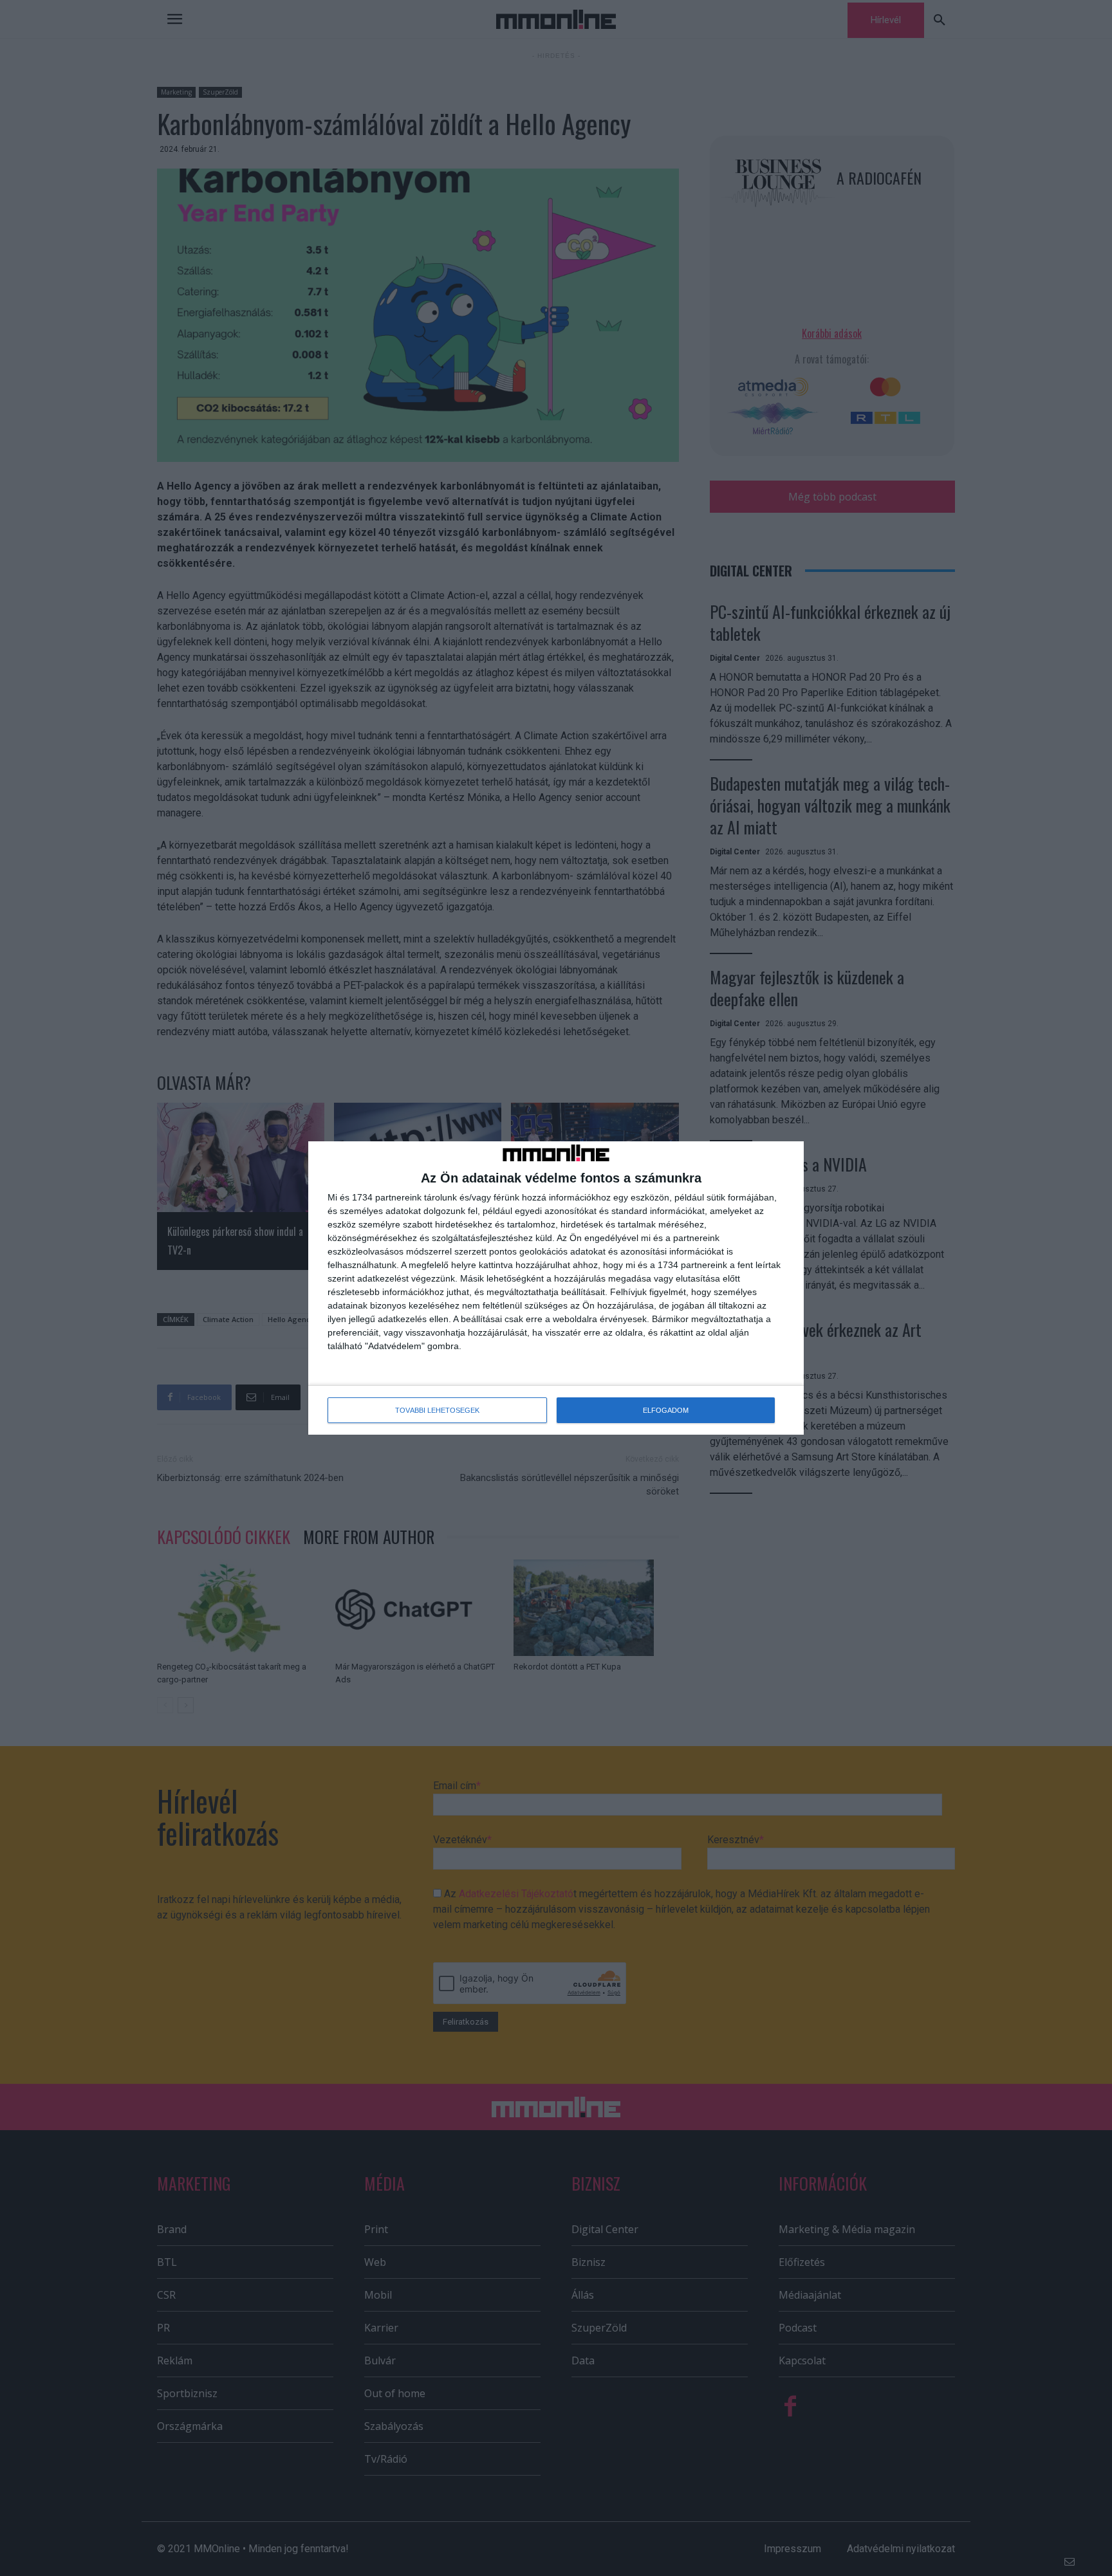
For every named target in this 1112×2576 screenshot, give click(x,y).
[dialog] (556, 1288)
